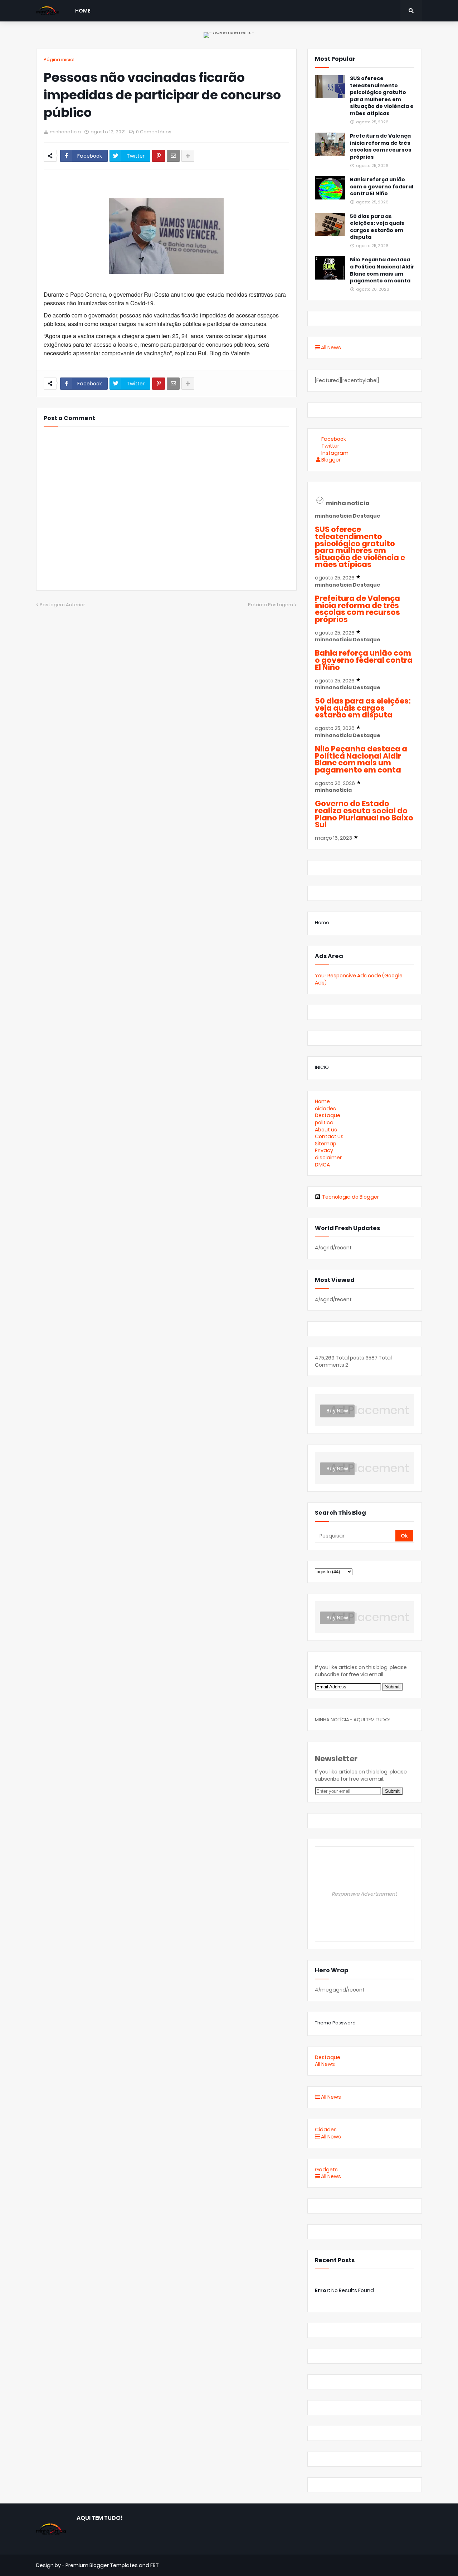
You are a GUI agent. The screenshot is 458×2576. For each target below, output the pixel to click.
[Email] (173, 156)
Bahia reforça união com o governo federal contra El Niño (382, 187)
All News (330, 347)
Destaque (328, 1115)
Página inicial (59, 60)
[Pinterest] (159, 156)
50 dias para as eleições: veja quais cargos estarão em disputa (377, 227)
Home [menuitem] (83, 11)
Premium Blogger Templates (102, 2565)
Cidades (326, 2130)
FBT (155, 2565)
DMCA (322, 1165)
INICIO (322, 1067)
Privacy (324, 1150)
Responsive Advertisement (365, 1894)
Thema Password (335, 2023)
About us (326, 1130)
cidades (325, 1109)
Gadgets (326, 2170)
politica (324, 1122)
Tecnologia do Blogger (350, 1197)
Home (322, 922)
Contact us (329, 1136)
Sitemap (326, 1144)
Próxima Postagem (271, 605)
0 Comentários (154, 132)
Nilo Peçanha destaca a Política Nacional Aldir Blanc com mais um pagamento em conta (382, 270)
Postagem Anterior (62, 605)
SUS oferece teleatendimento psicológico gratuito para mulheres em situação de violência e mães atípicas (382, 96)
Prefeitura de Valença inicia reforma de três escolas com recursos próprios (381, 147)
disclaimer (328, 1158)
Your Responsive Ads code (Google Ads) (359, 979)
